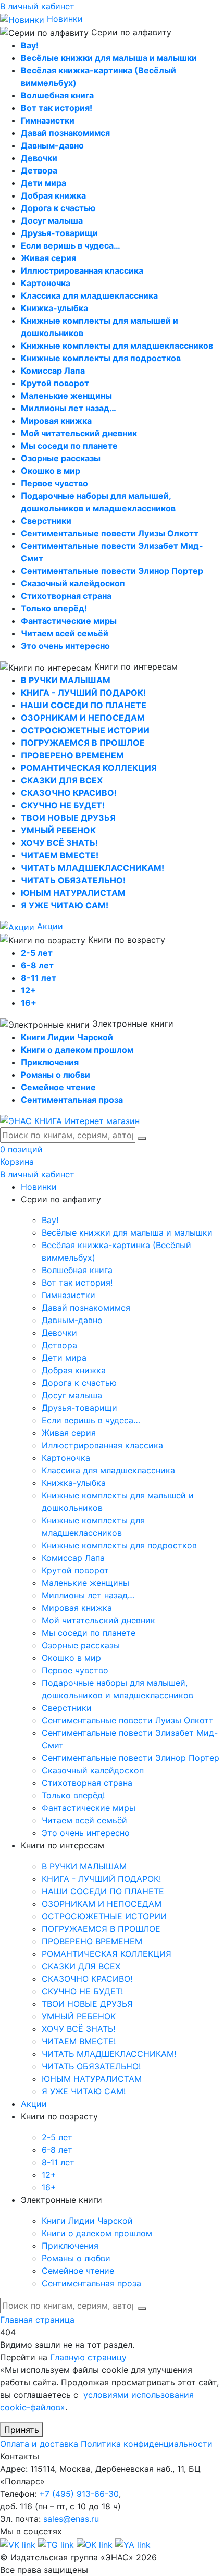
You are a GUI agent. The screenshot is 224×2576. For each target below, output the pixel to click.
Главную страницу (88, 2357)
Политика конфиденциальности (147, 2444)
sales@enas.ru (71, 2519)
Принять (22, 2430)
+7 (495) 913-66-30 (79, 2494)
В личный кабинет (37, 6)
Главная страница (37, 2320)
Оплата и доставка (39, 2444)
